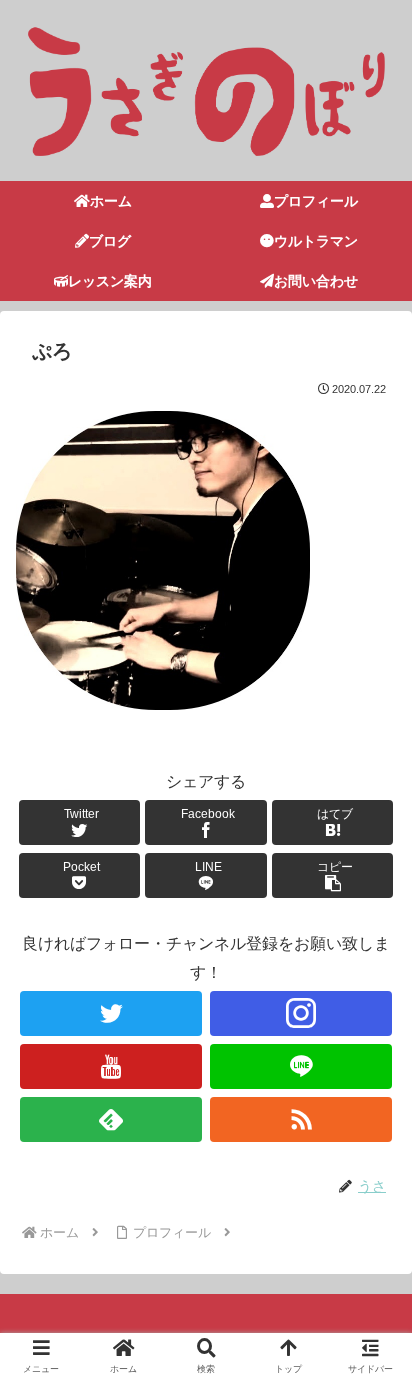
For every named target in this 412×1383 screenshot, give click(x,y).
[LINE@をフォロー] (301, 1066)
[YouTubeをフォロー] (111, 1066)
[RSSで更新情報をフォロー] (301, 1119)
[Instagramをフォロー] (301, 1013)
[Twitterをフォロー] (111, 1013)
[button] (333, 875)
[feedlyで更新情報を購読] (111, 1119)
